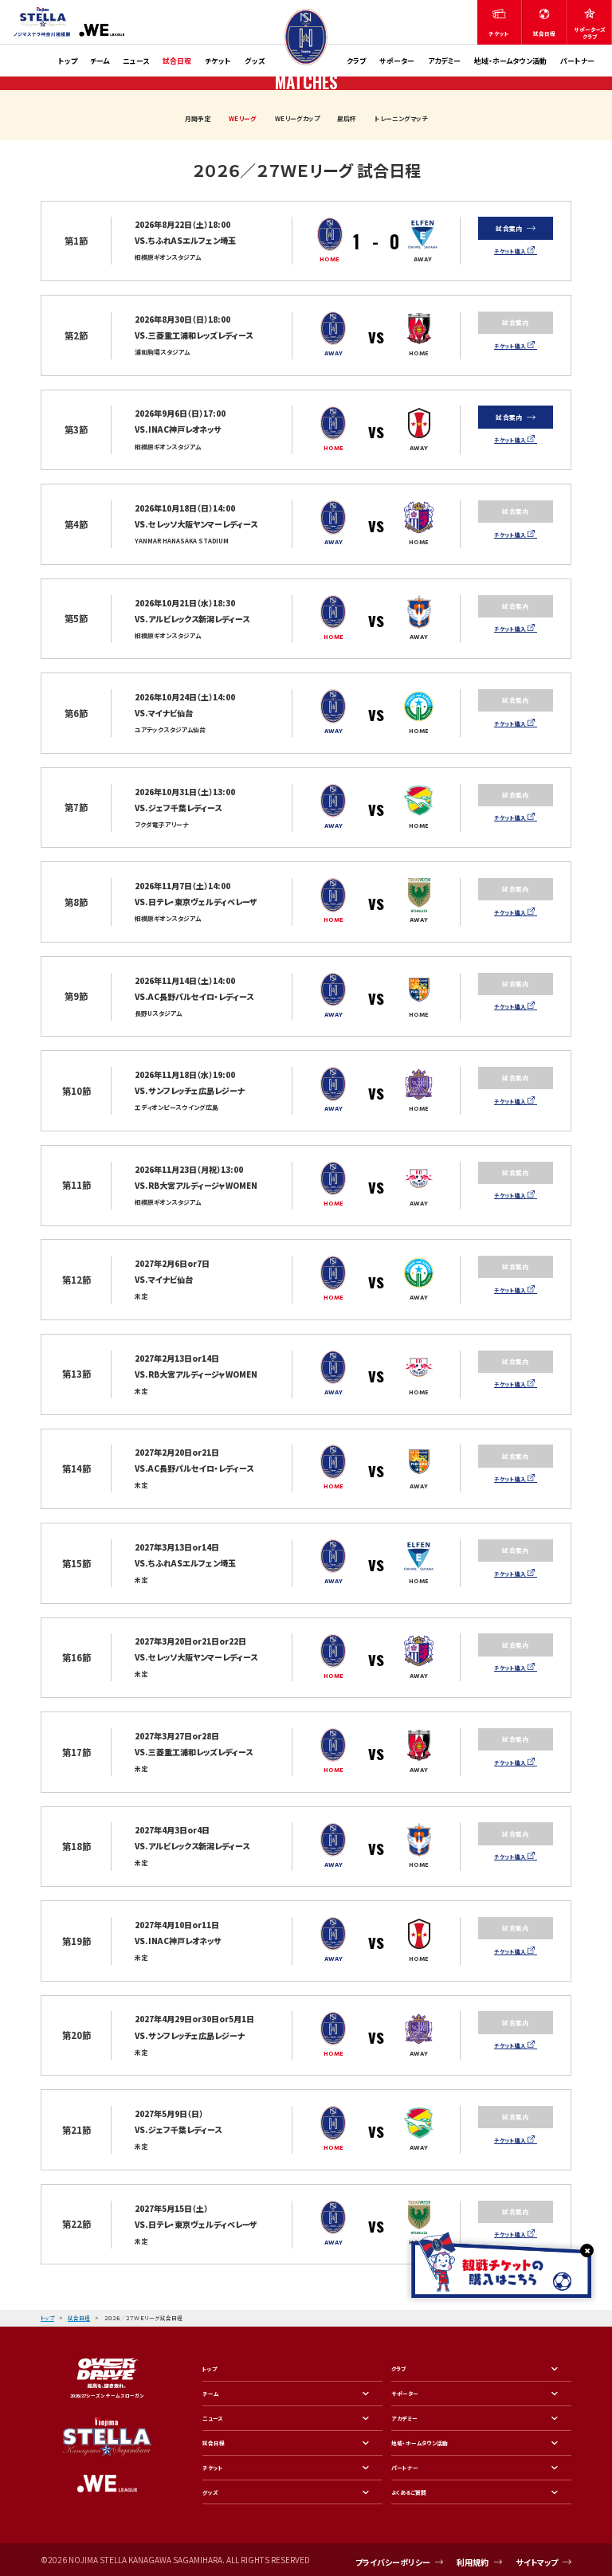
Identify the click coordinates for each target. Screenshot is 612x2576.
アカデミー (444, 61)
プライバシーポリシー (393, 2562)
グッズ (255, 61)
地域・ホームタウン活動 (510, 61)
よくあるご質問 (409, 2492)
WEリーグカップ (297, 118)
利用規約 (473, 2562)
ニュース (136, 61)
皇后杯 (347, 118)
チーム (100, 61)
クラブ (356, 61)
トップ (68, 61)
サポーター (397, 61)
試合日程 (177, 61)
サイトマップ (537, 2562)
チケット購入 (510, 251)
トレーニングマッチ (401, 118)
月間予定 (198, 118)
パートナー (577, 61)
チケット (218, 61)
